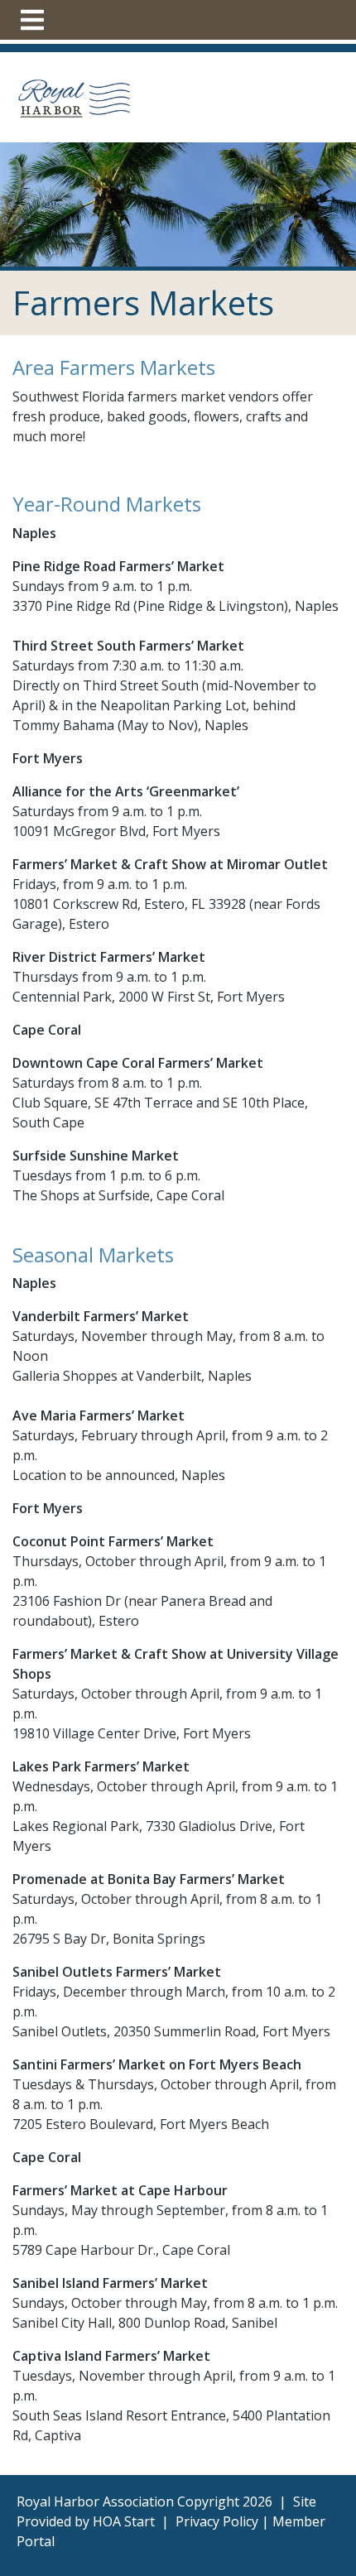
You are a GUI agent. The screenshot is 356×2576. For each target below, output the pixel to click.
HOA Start (124, 2521)
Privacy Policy (217, 2521)
